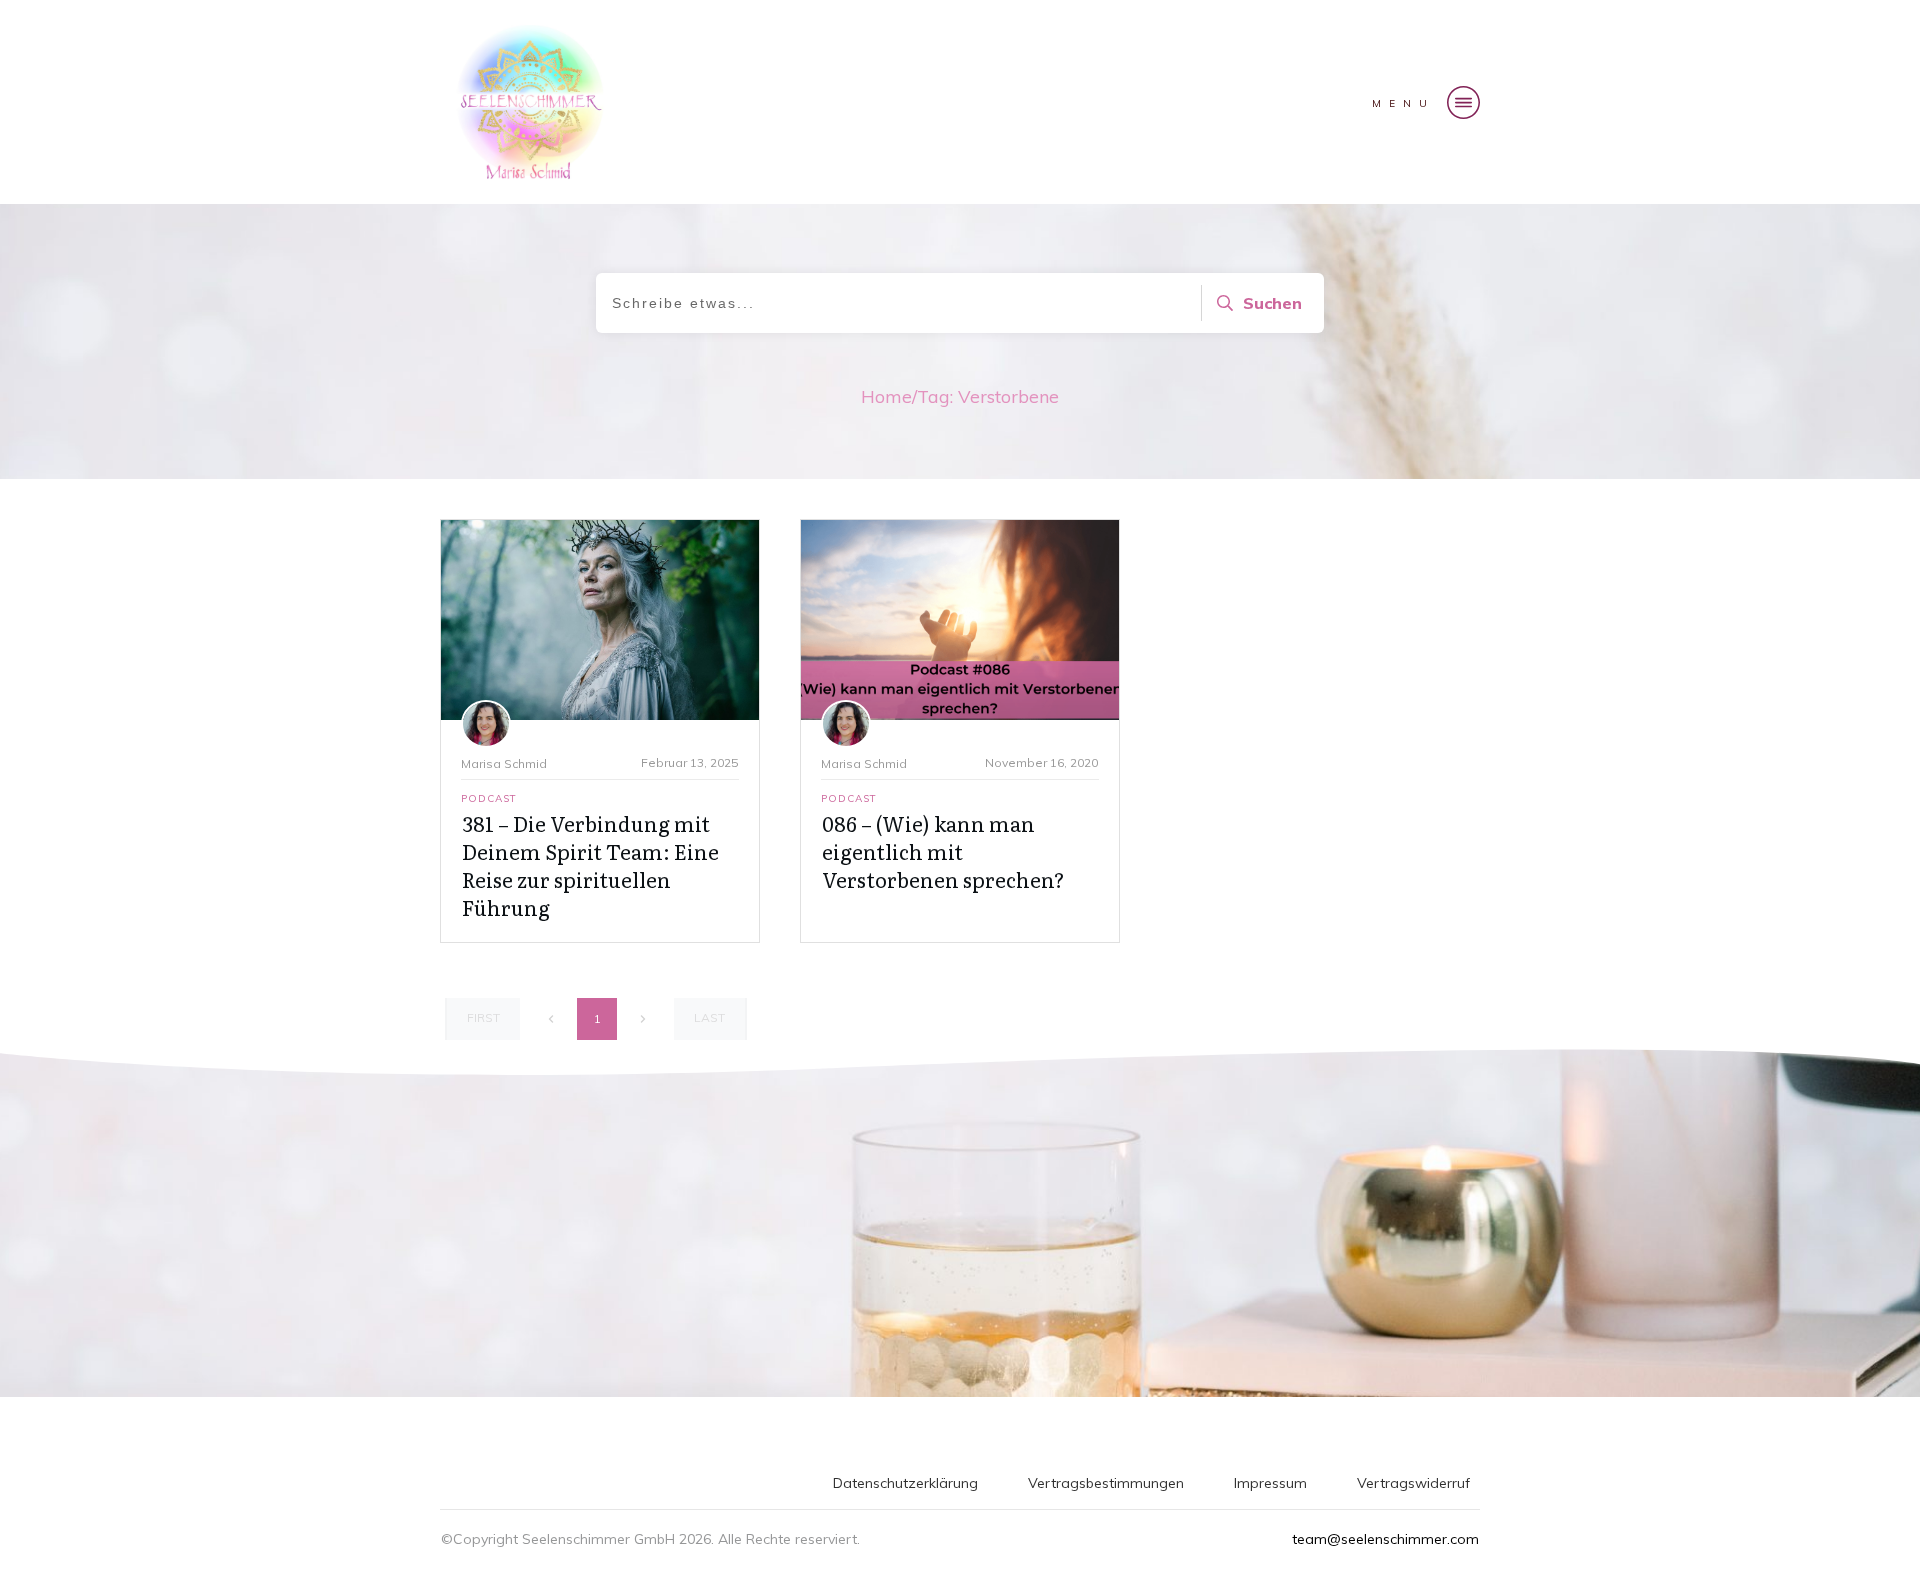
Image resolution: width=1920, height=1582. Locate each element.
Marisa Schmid (504, 763)
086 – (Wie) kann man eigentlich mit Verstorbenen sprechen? (943, 851)
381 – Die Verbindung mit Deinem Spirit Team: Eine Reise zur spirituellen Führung (590, 865)
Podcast (489, 798)
